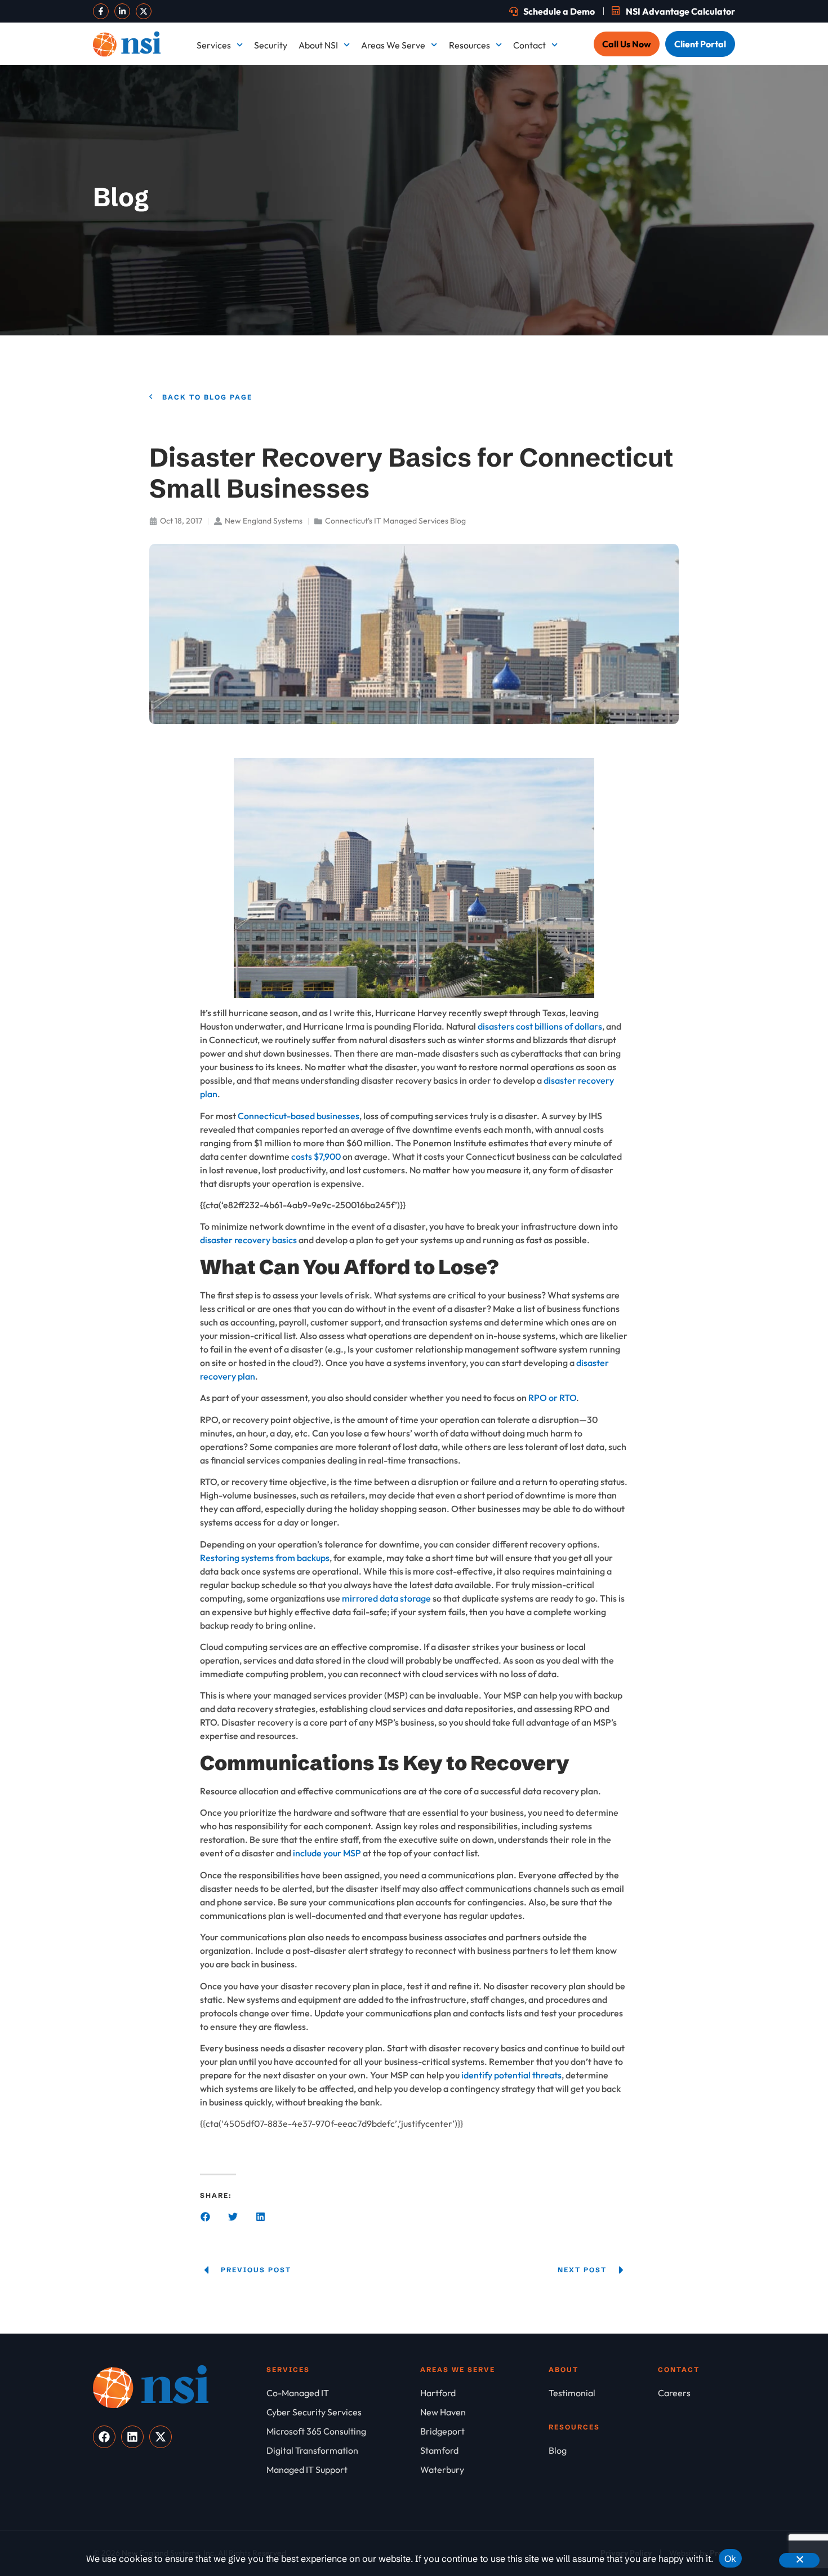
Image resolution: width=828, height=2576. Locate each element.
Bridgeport (436, 96)
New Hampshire (446, 220)
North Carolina (571, 261)
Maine (426, 179)
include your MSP (327, 1853)
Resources (469, 45)
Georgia (558, 138)
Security (271, 45)
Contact (529, 45)
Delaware (688, 96)
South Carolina (571, 302)
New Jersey (692, 220)
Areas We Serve (393, 45)
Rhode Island (440, 302)
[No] (799, 2560)
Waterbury (436, 384)
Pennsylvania (695, 261)
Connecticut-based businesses (299, 1116)
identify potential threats (511, 2075)
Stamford (688, 302)
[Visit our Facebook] (101, 11)
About (564, 2369)
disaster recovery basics (248, 1240)
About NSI (318, 45)
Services (214, 45)
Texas (426, 343)
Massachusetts (698, 179)
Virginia (684, 343)
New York (433, 261)
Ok (731, 2559)
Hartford (686, 138)
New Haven (564, 220)
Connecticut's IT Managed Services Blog (395, 521)
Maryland (560, 179)
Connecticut (566, 96)
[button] (205, 2217)
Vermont (559, 343)
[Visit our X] (144, 11)
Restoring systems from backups (265, 1558)
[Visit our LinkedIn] (122, 11)
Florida (428, 138)
